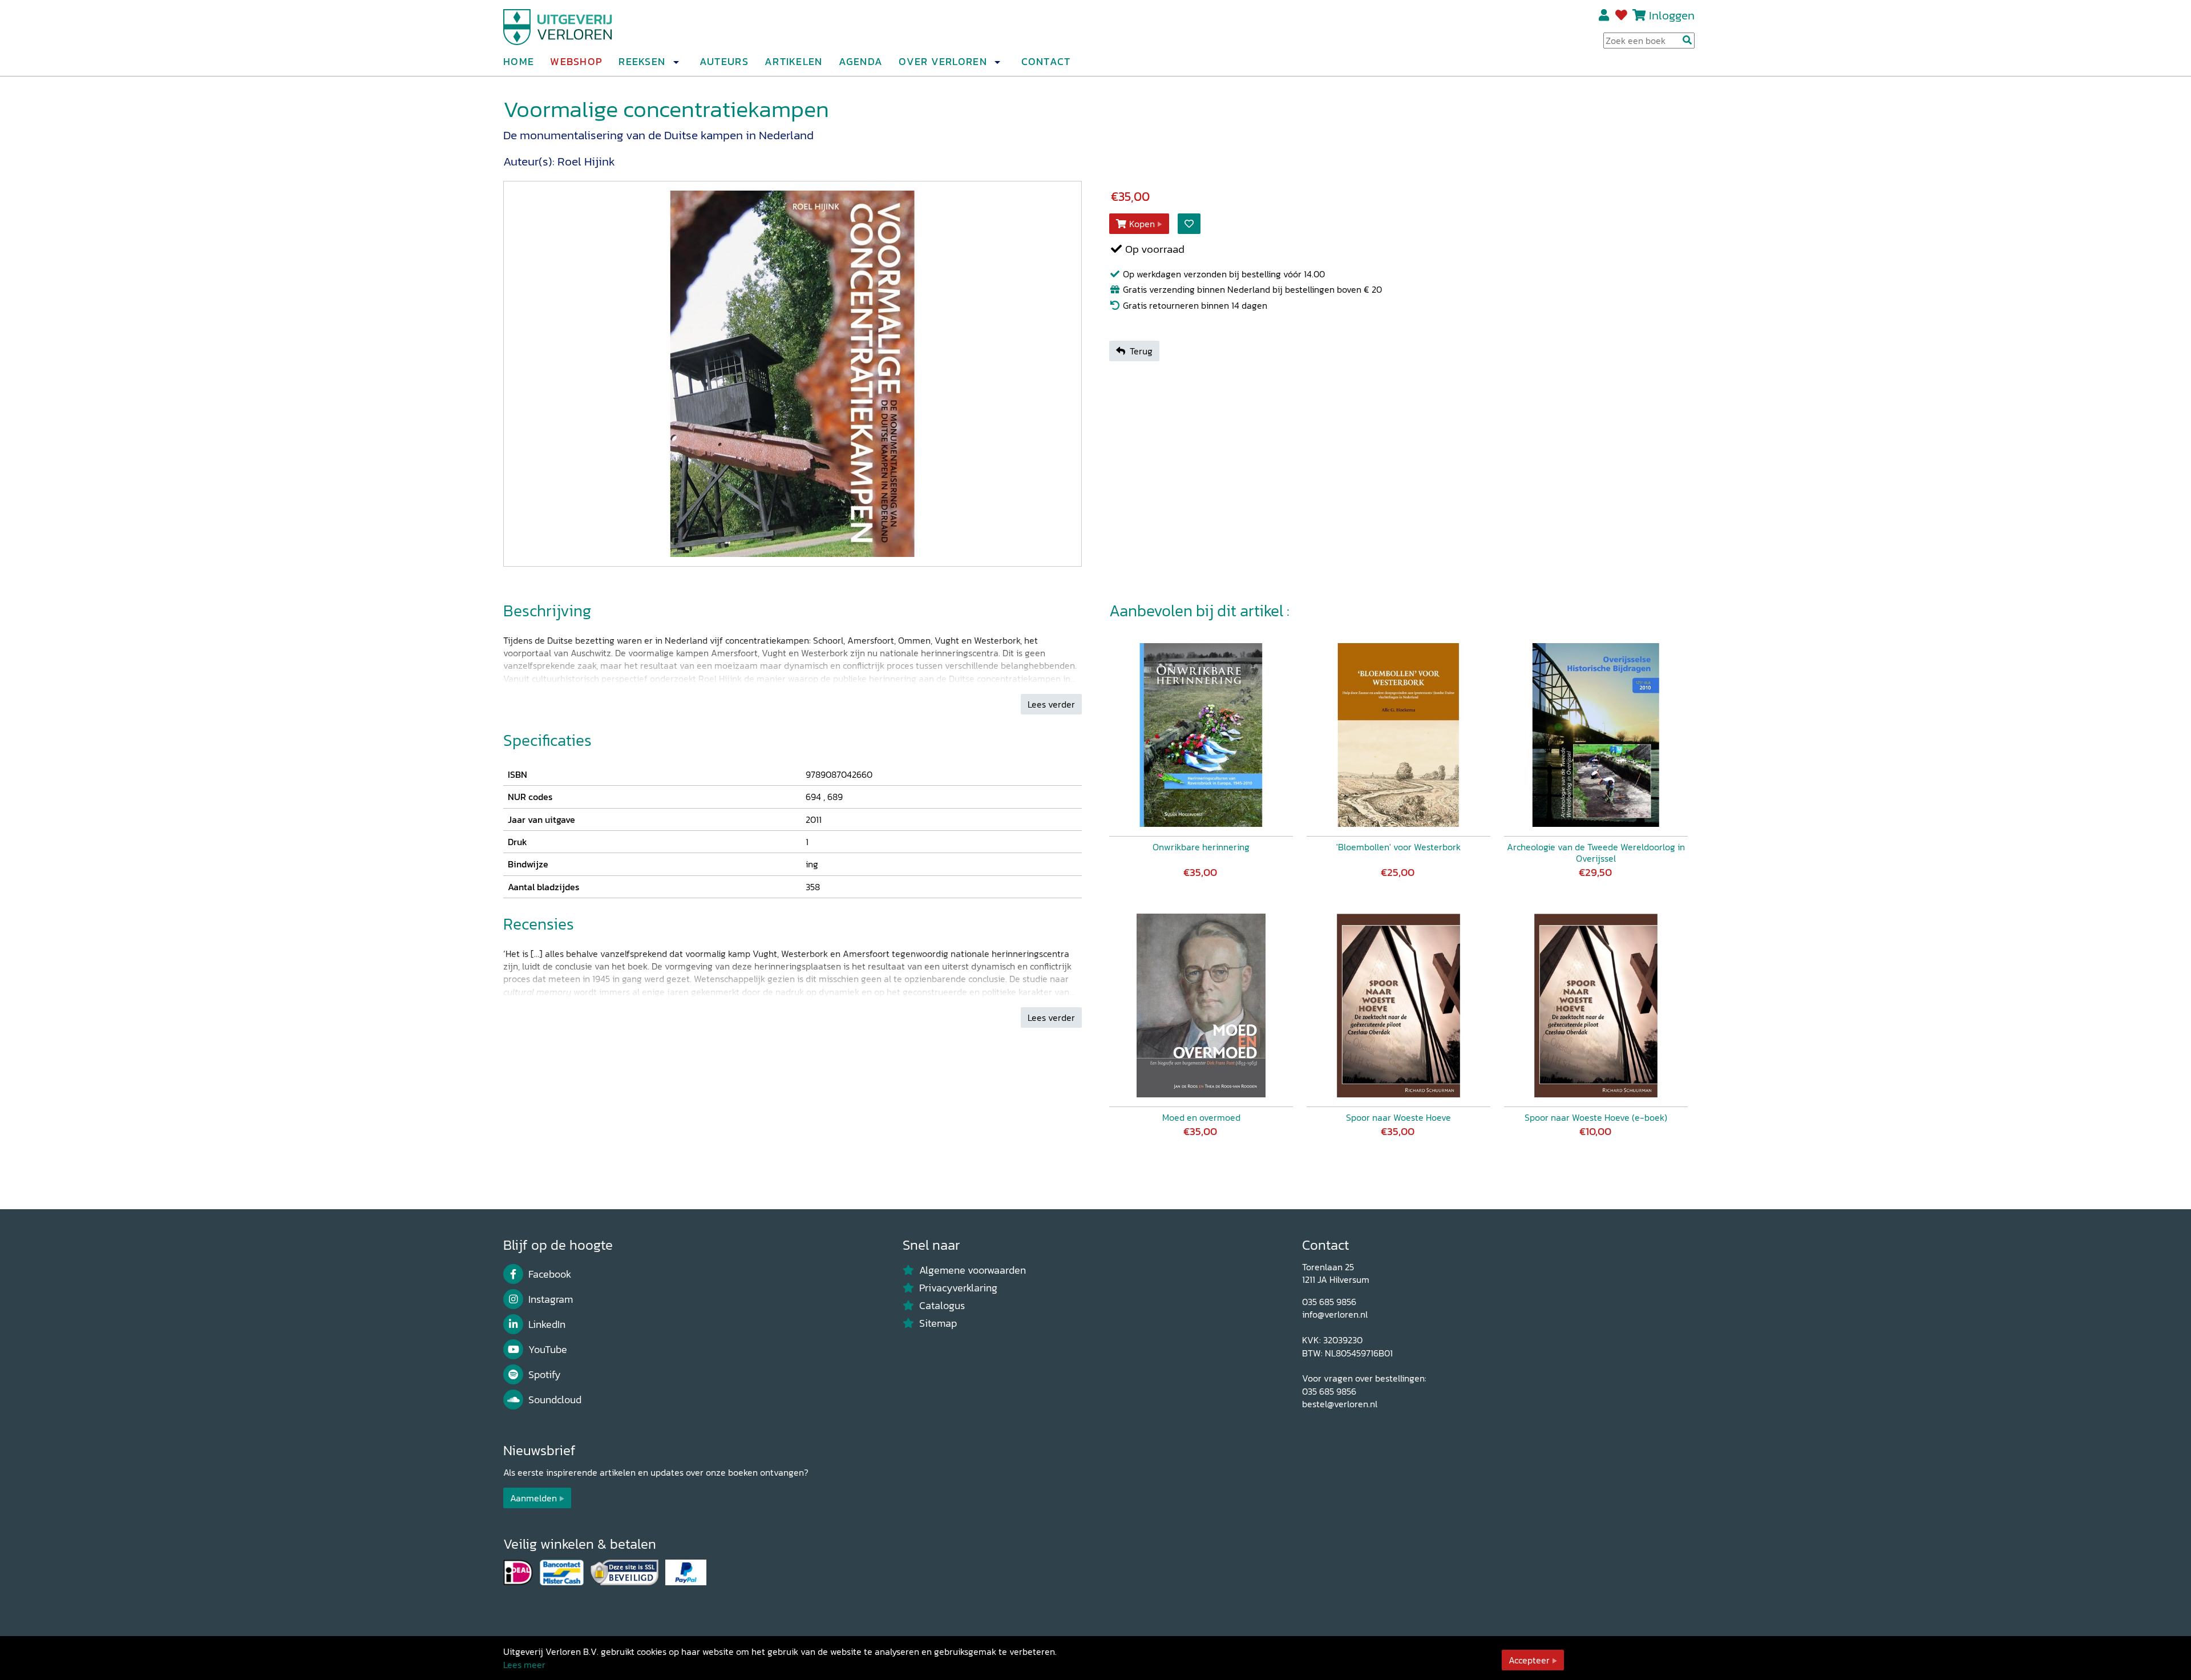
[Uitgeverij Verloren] (558, 26)
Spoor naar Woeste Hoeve (1398, 1117)
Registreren (1605, 15)
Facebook (550, 1274)
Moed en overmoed (1201, 1117)
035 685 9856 (1329, 1302)
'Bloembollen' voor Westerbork (1398, 847)
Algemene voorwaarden (973, 1270)
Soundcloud (555, 1400)
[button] (676, 62)
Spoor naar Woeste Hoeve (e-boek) (1596, 1117)
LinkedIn (547, 1324)
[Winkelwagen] (1639, 15)
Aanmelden (533, 1498)
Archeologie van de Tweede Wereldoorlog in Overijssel (1596, 853)
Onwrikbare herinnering (1201, 847)
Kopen (1142, 224)
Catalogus (942, 1306)
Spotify (545, 1375)
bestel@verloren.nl (1340, 1404)
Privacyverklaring (958, 1288)
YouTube (548, 1350)
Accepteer (1529, 1660)
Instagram (551, 1299)
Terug (1141, 351)
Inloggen (1672, 15)
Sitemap (938, 1323)
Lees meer (524, 1665)
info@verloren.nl (1335, 1314)
